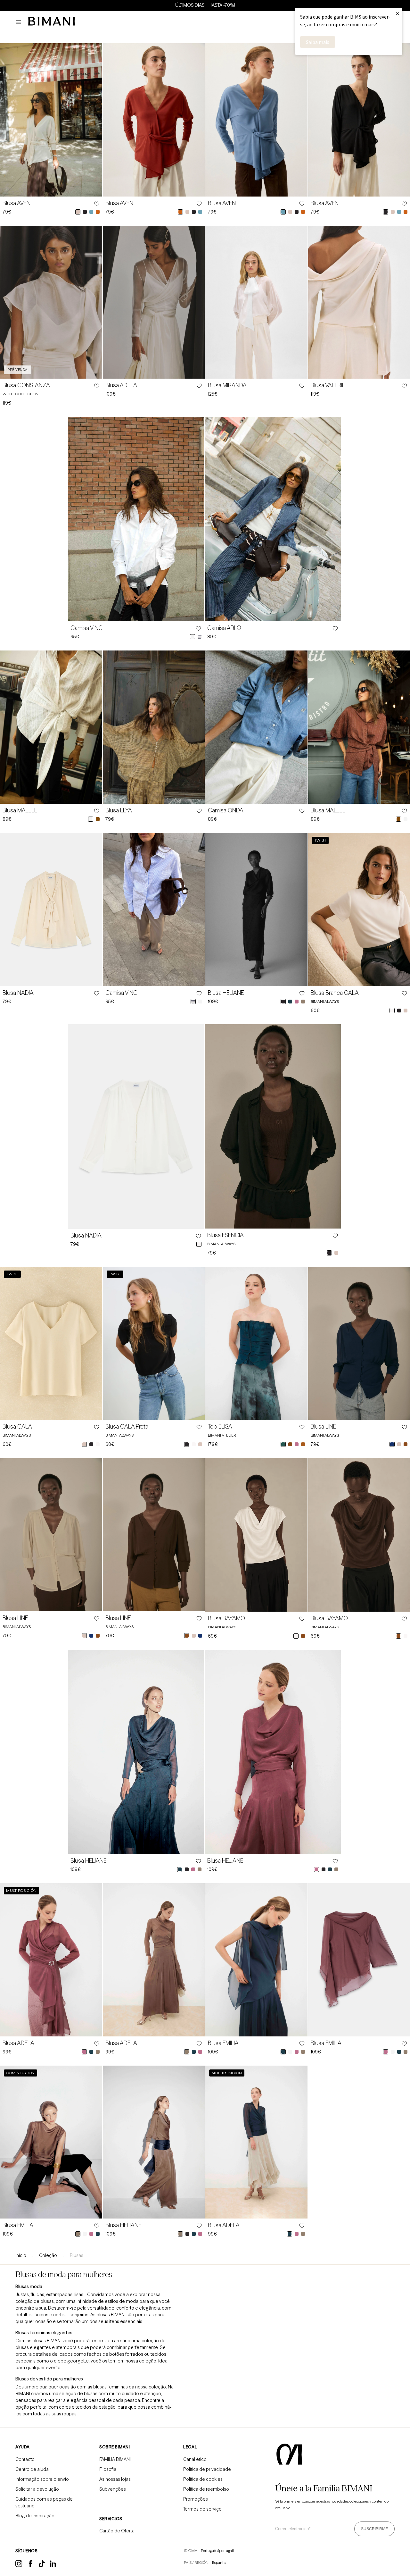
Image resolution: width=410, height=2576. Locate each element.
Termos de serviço (202, 2509)
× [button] (398, 13)
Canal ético (195, 2459)
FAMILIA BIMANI (115, 2459)
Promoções (196, 2499)
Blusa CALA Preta (127, 1427)
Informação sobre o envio (42, 2479)
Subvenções (113, 2489)
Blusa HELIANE (226, 993)
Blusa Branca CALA (335, 993)
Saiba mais (318, 42)
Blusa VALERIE (328, 385)
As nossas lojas (115, 2479)
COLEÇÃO (48, 2255)
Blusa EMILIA (223, 2043)
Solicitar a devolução (37, 2489)
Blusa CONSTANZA (26, 385)
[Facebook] (31, 2566)
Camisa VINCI (87, 628)
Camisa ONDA (226, 810)
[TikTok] (42, 2566)
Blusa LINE (323, 1427)
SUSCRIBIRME (374, 2529)
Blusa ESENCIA (225, 1235)
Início (21, 2255)
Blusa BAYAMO (226, 1618)
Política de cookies (203, 2479)
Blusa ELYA (119, 810)
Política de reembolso (206, 2489)
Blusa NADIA (18, 993)
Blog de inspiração (35, 2516)
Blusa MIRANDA (227, 385)
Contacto (25, 2459)
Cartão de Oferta (117, 2531)
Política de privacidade (207, 2469)
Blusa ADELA (121, 385)
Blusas (77, 2255)
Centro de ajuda (32, 2469)
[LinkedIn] (53, 2566)
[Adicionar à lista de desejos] (96, 204)
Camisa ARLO (224, 628)
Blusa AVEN (16, 203)
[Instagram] (19, 2566)
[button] (20, 22)
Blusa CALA (17, 1427)
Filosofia (108, 2469)
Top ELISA (220, 1427)
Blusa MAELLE (20, 810)
